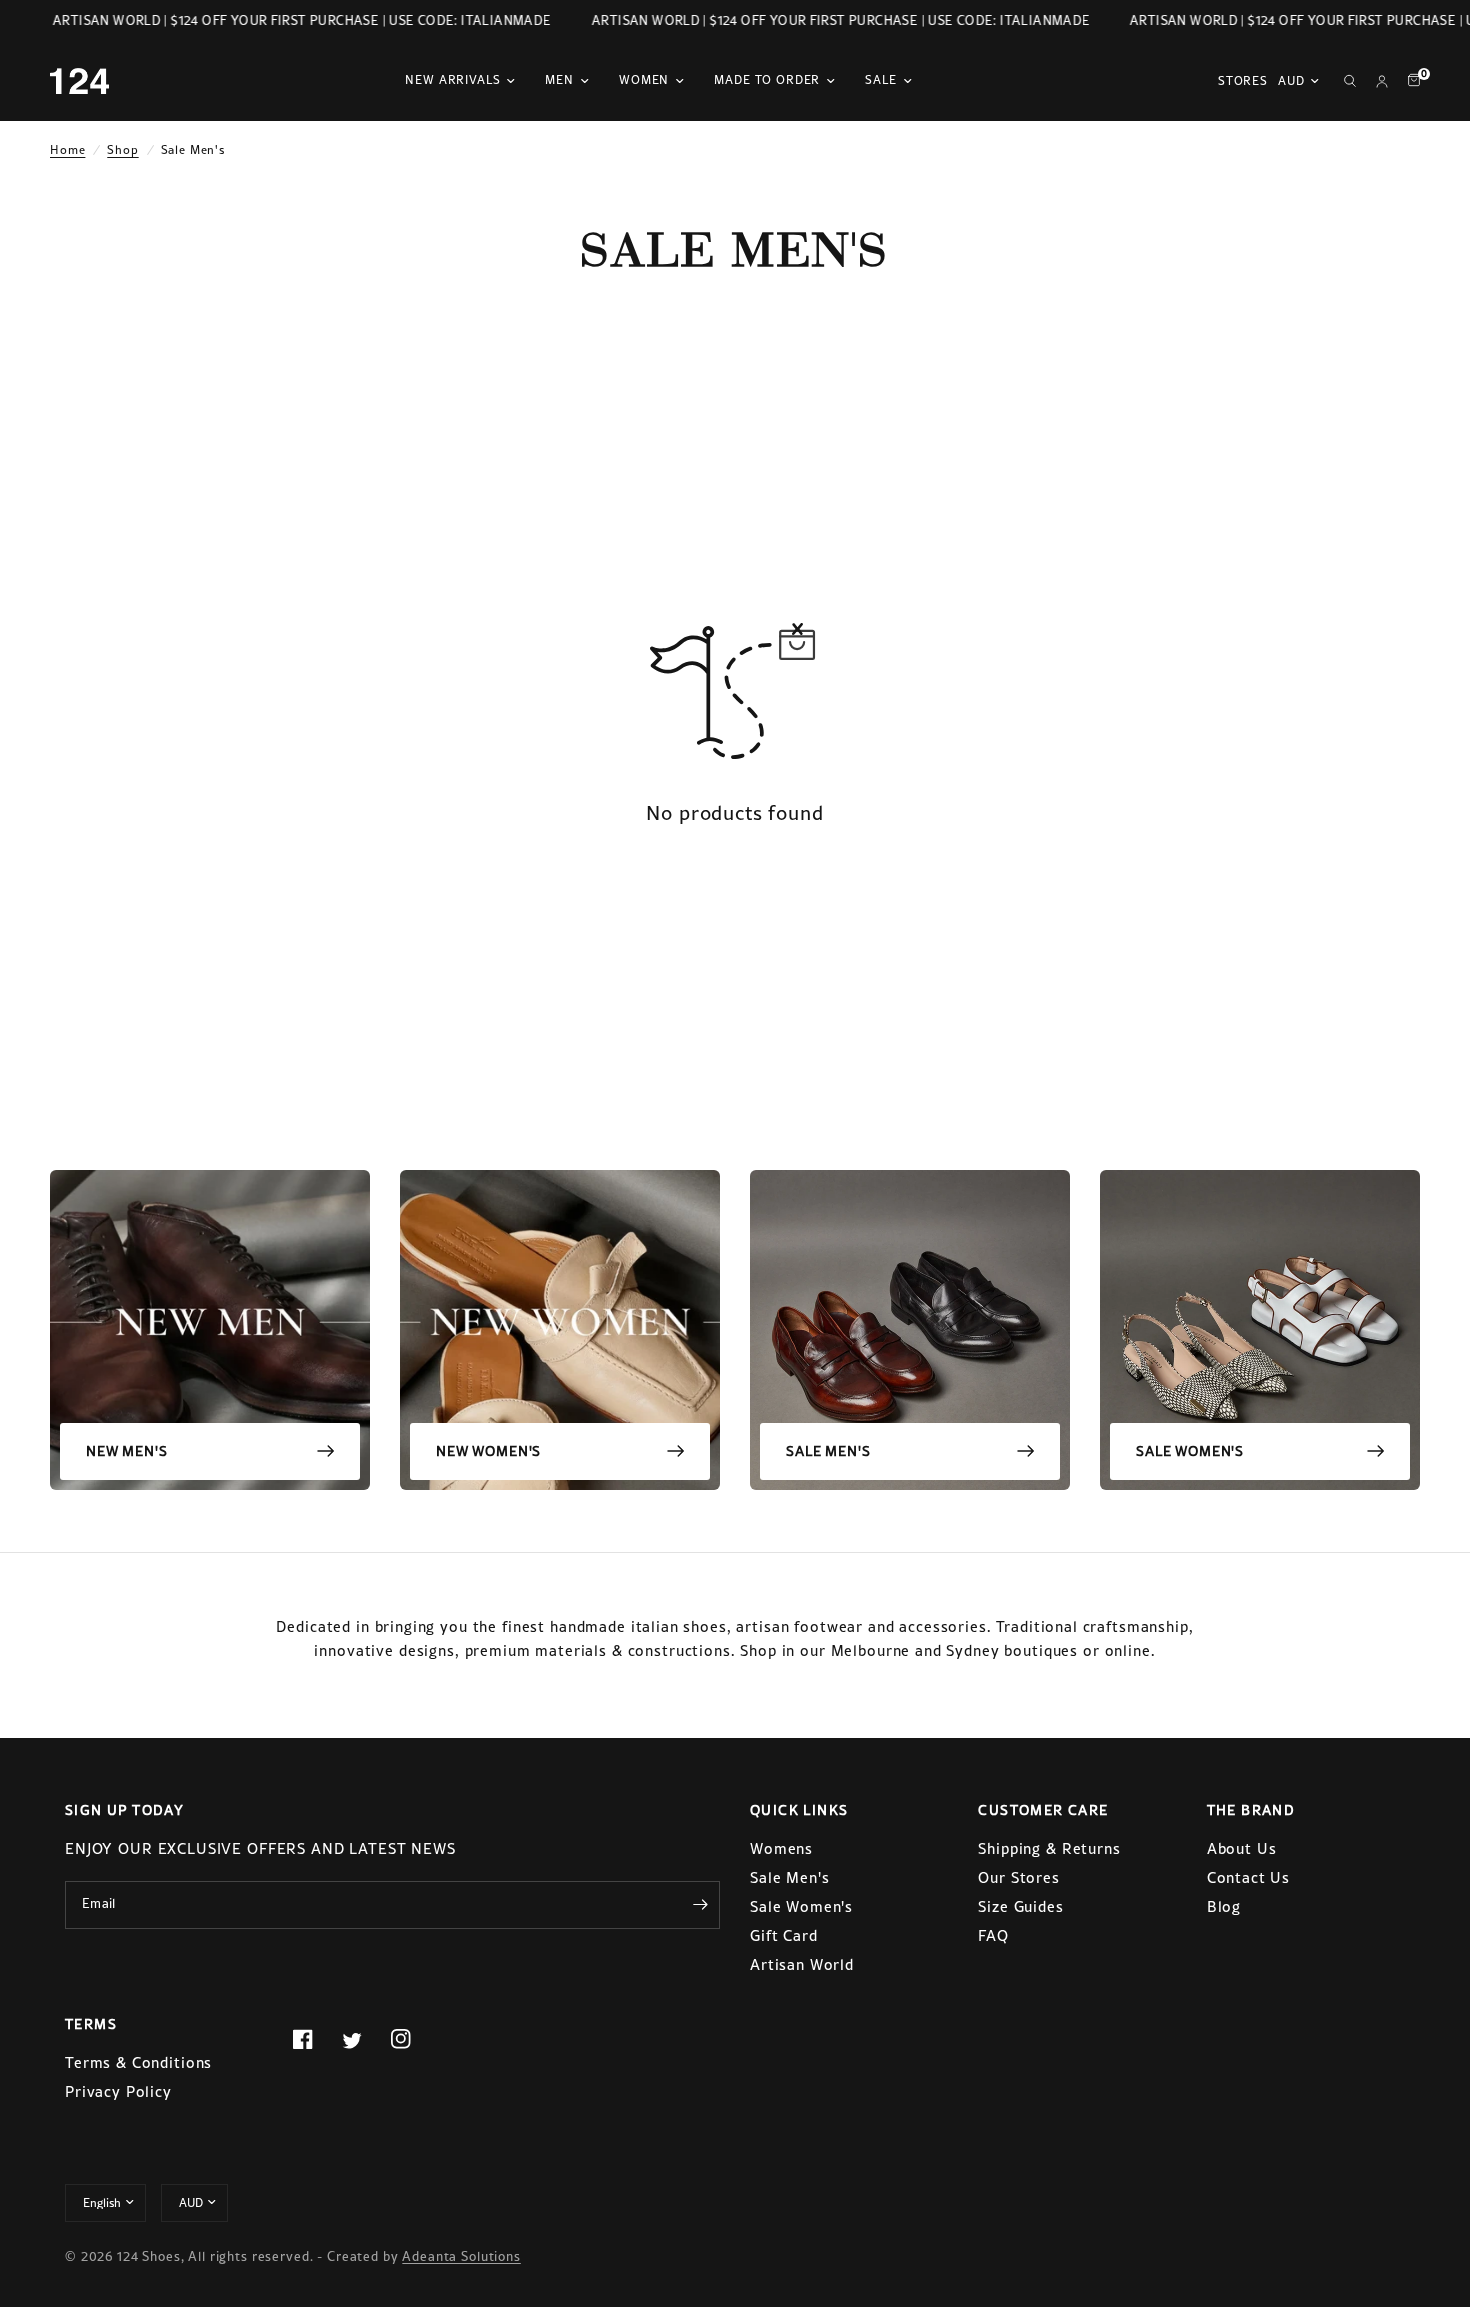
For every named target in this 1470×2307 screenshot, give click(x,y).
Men (559, 80)
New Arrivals (452, 80)
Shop (122, 150)
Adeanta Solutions (461, 2256)
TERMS (91, 2024)
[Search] (1350, 81)
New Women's (488, 1451)
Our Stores (1019, 1877)
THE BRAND (1251, 1810)
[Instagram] (413, 2039)
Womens (781, 1848)
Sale (880, 80)
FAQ (993, 1935)
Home (67, 150)
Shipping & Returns (1049, 1848)
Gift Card (784, 1935)
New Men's (127, 1451)
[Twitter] (364, 2040)
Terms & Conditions (138, 2062)
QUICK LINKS (799, 1810)
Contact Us (1249, 1877)
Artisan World (802, 1964)
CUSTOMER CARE (1043, 1810)
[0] (1409, 81)
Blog (1224, 1906)
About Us (1242, 1848)
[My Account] (1382, 81)
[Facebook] (315, 2039)
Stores (1243, 81)
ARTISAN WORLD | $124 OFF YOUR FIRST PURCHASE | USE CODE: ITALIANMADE (289, 20)
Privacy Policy (118, 2091)
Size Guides (1020, 1906)
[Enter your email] (700, 1905)
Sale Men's (828, 1451)
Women (644, 80)
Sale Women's (1190, 1451)
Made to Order (767, 80)
